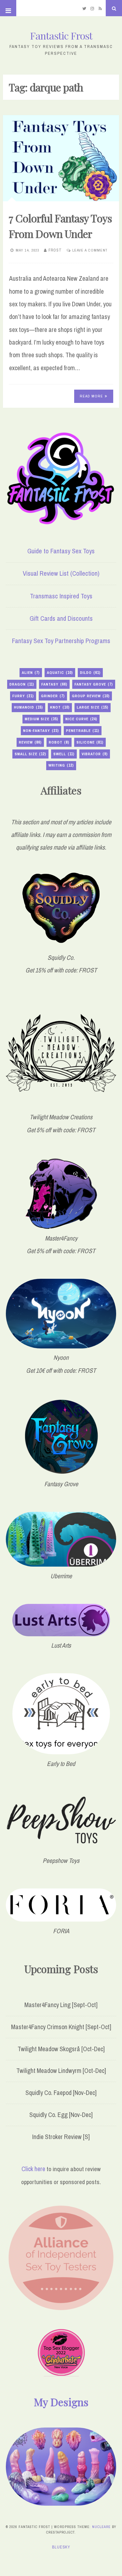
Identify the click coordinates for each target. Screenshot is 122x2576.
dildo (90, 673)
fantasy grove (94, 684)
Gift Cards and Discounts (61, 618)
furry (23, 696)
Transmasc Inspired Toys (61, 596)
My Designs (61, 2402)
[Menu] (8, 8)
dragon (22, 684)
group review (91, 696)
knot (60, 707)
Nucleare (101, 2527)
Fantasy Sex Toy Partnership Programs (61, 641)
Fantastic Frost (61, 35)
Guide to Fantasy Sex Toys (61, 551)
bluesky (61, 2547)
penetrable (83, 731)
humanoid (28, 707)
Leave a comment (90, 250)
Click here (33, 2169)
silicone (90, 742)
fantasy (54, 684)
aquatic (60, 673)
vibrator (95, 754)
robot (59, 742)
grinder (53, 696)
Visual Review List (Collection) (61, 573)
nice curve (81, 719)
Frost (55, 250)
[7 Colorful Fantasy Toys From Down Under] (61, 158)
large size (93, 707)
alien (31, 673)
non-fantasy (41, 731)
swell (64, 754)
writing (61, 765)
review (30, 742)
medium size (41, 719)
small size (30, 754)
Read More (91, 396)
